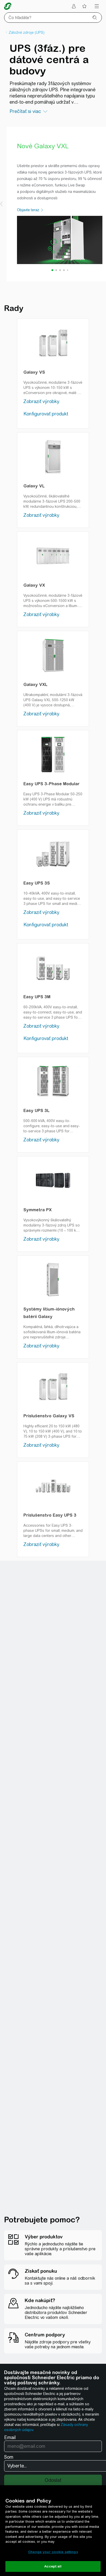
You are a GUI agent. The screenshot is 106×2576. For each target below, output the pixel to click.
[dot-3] (64, 270)
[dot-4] (68, 270)
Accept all (53, 2566)
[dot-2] (60, 270)
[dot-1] (56, 270)
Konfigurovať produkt (46, 414)
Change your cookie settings (53, 2552)
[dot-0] (52, 270)
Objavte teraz (29, 210)
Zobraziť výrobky (41, 401)
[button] (1, 204)
